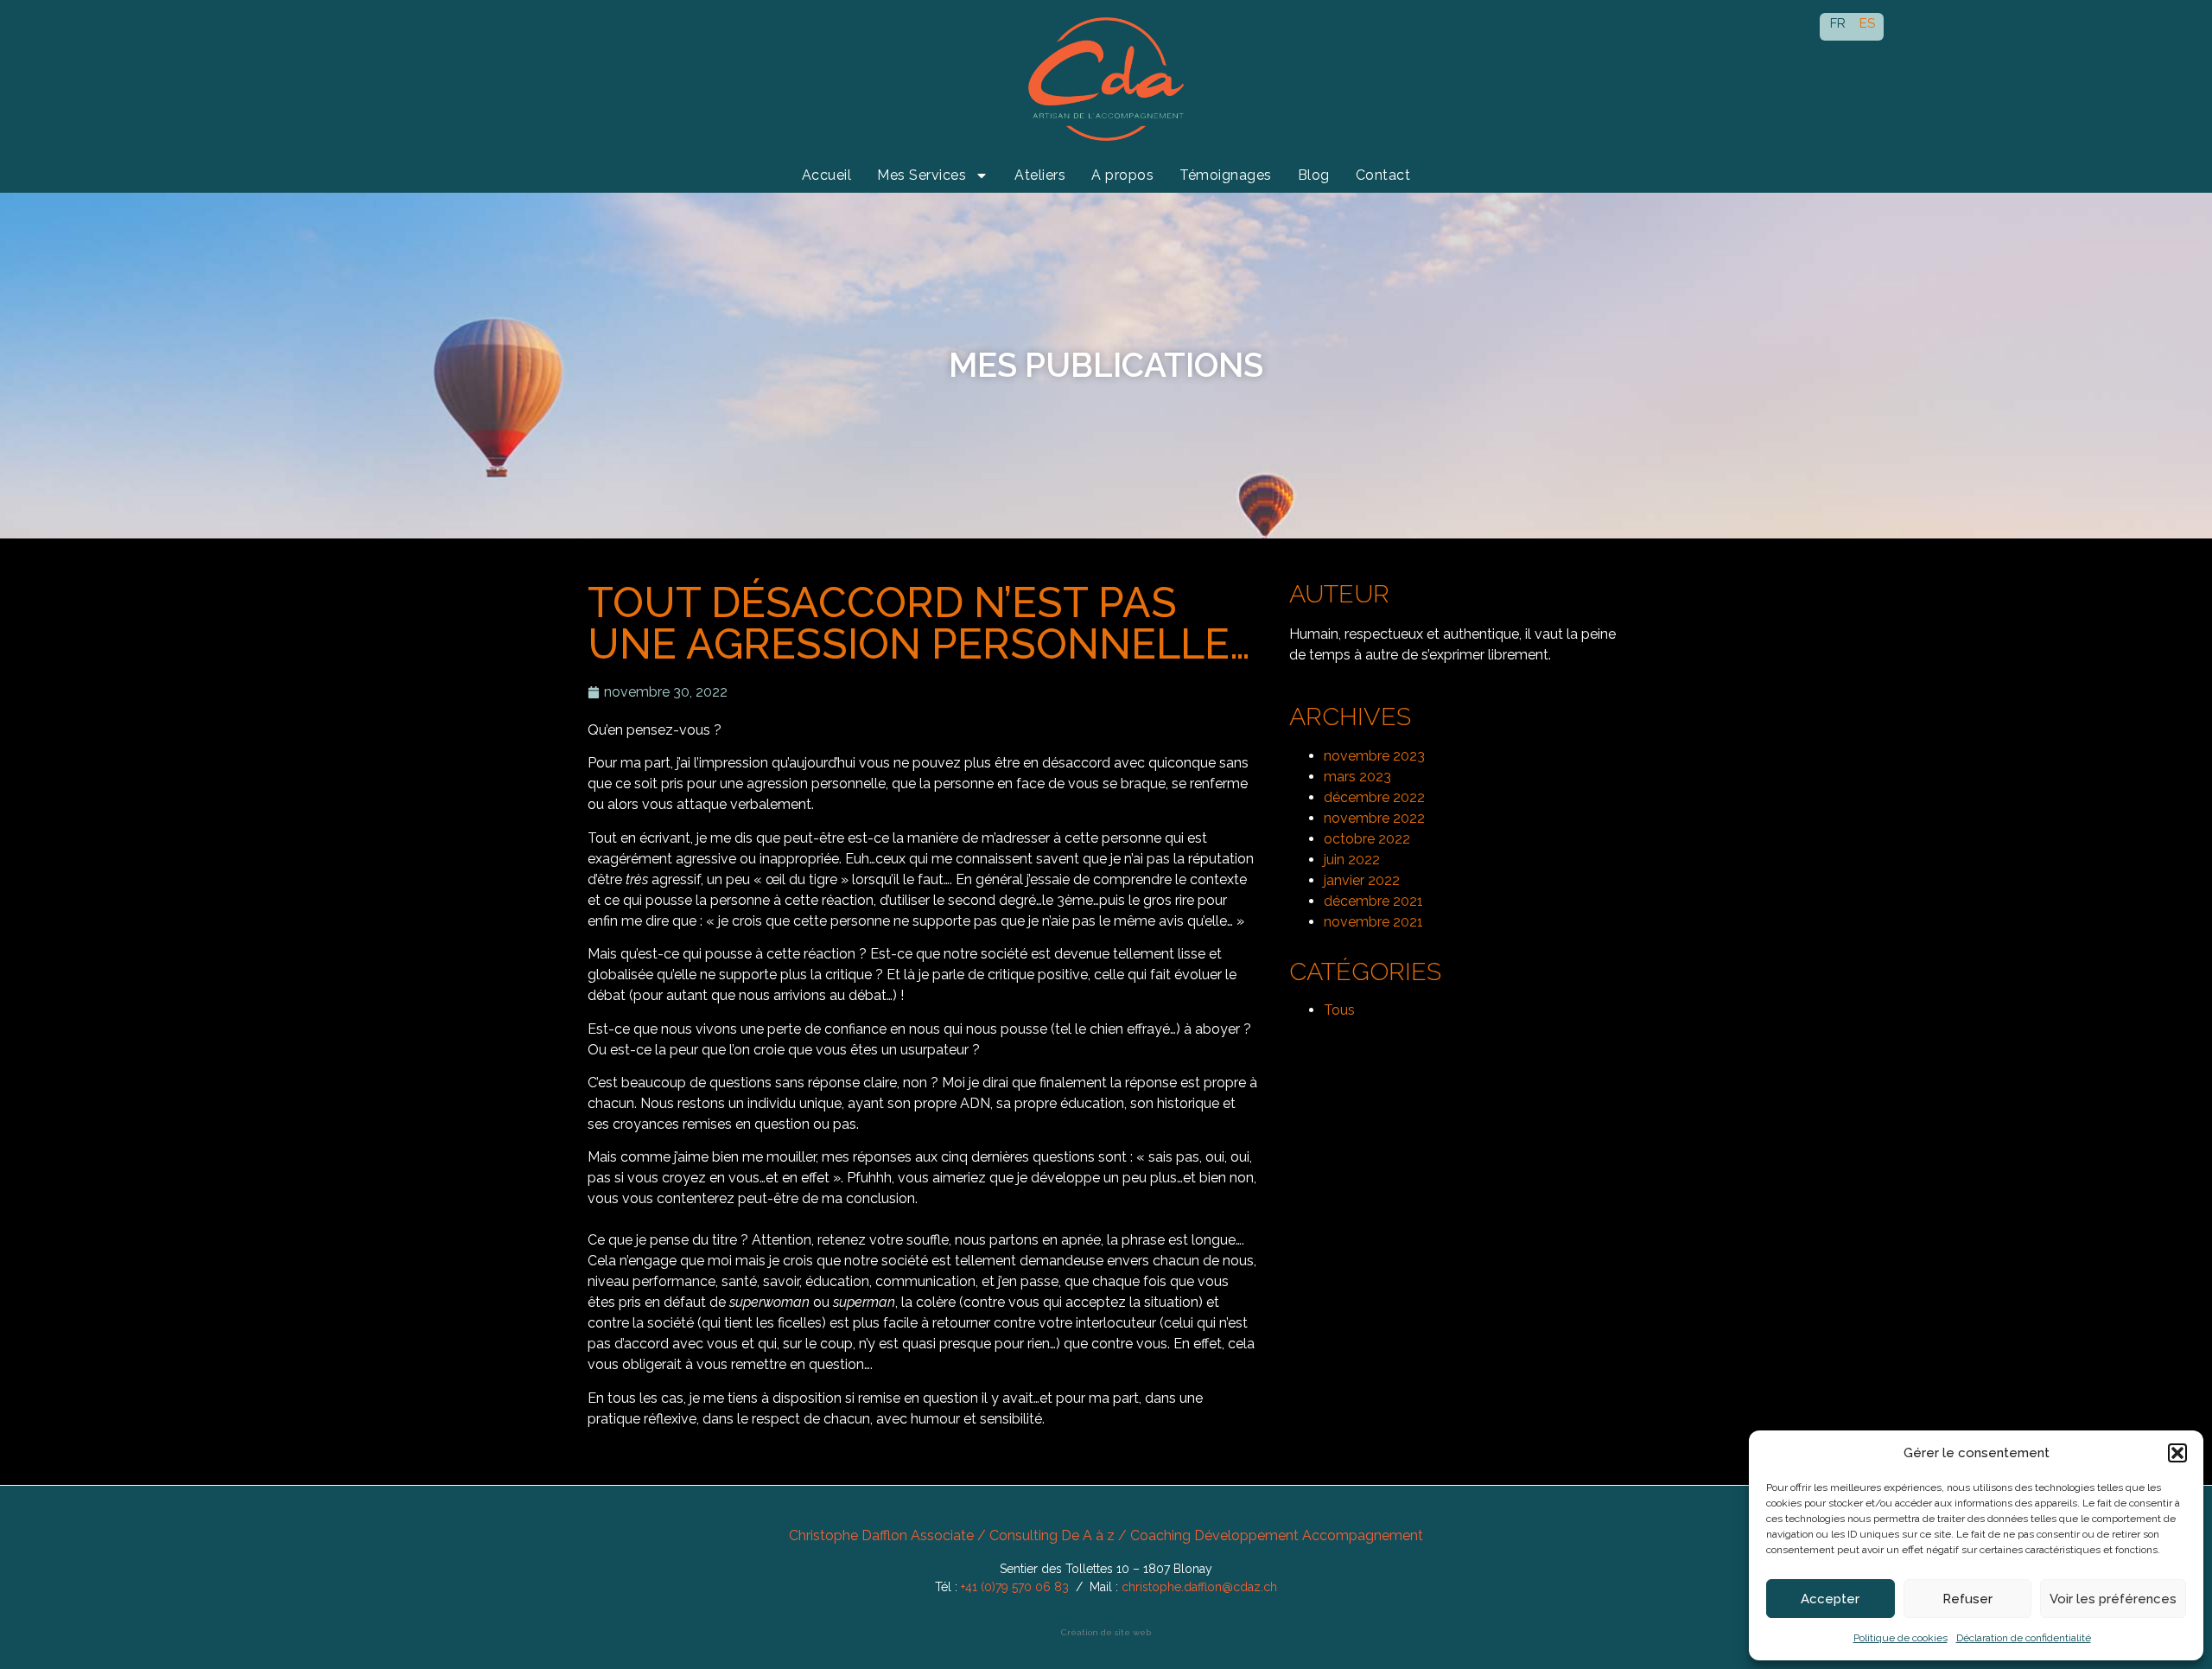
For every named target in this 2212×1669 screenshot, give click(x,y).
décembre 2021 (1373, 901)
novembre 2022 (1374, 818)
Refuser (1967, 1599)
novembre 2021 (1373, 922)
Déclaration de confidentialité (2024, 1638)
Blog (1314, 175)
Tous (1339, 1010)
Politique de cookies (1901, 1638)
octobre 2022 (1367, 839)
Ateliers (1040, 175)
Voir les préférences (2113, 1599)
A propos (1122, 175)
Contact (1383, 175)
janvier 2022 (1362, 880)
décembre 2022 (1374, 797)
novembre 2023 (1374, 756)
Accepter (1830, 1599)
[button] (2177, 1453)
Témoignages (1226, 175)
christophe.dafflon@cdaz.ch (1199, 1587)
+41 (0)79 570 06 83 (1015, 1587)
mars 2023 (1357, 777)
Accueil (827, 175)
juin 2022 (1352, 860)
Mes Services (922, 175)
